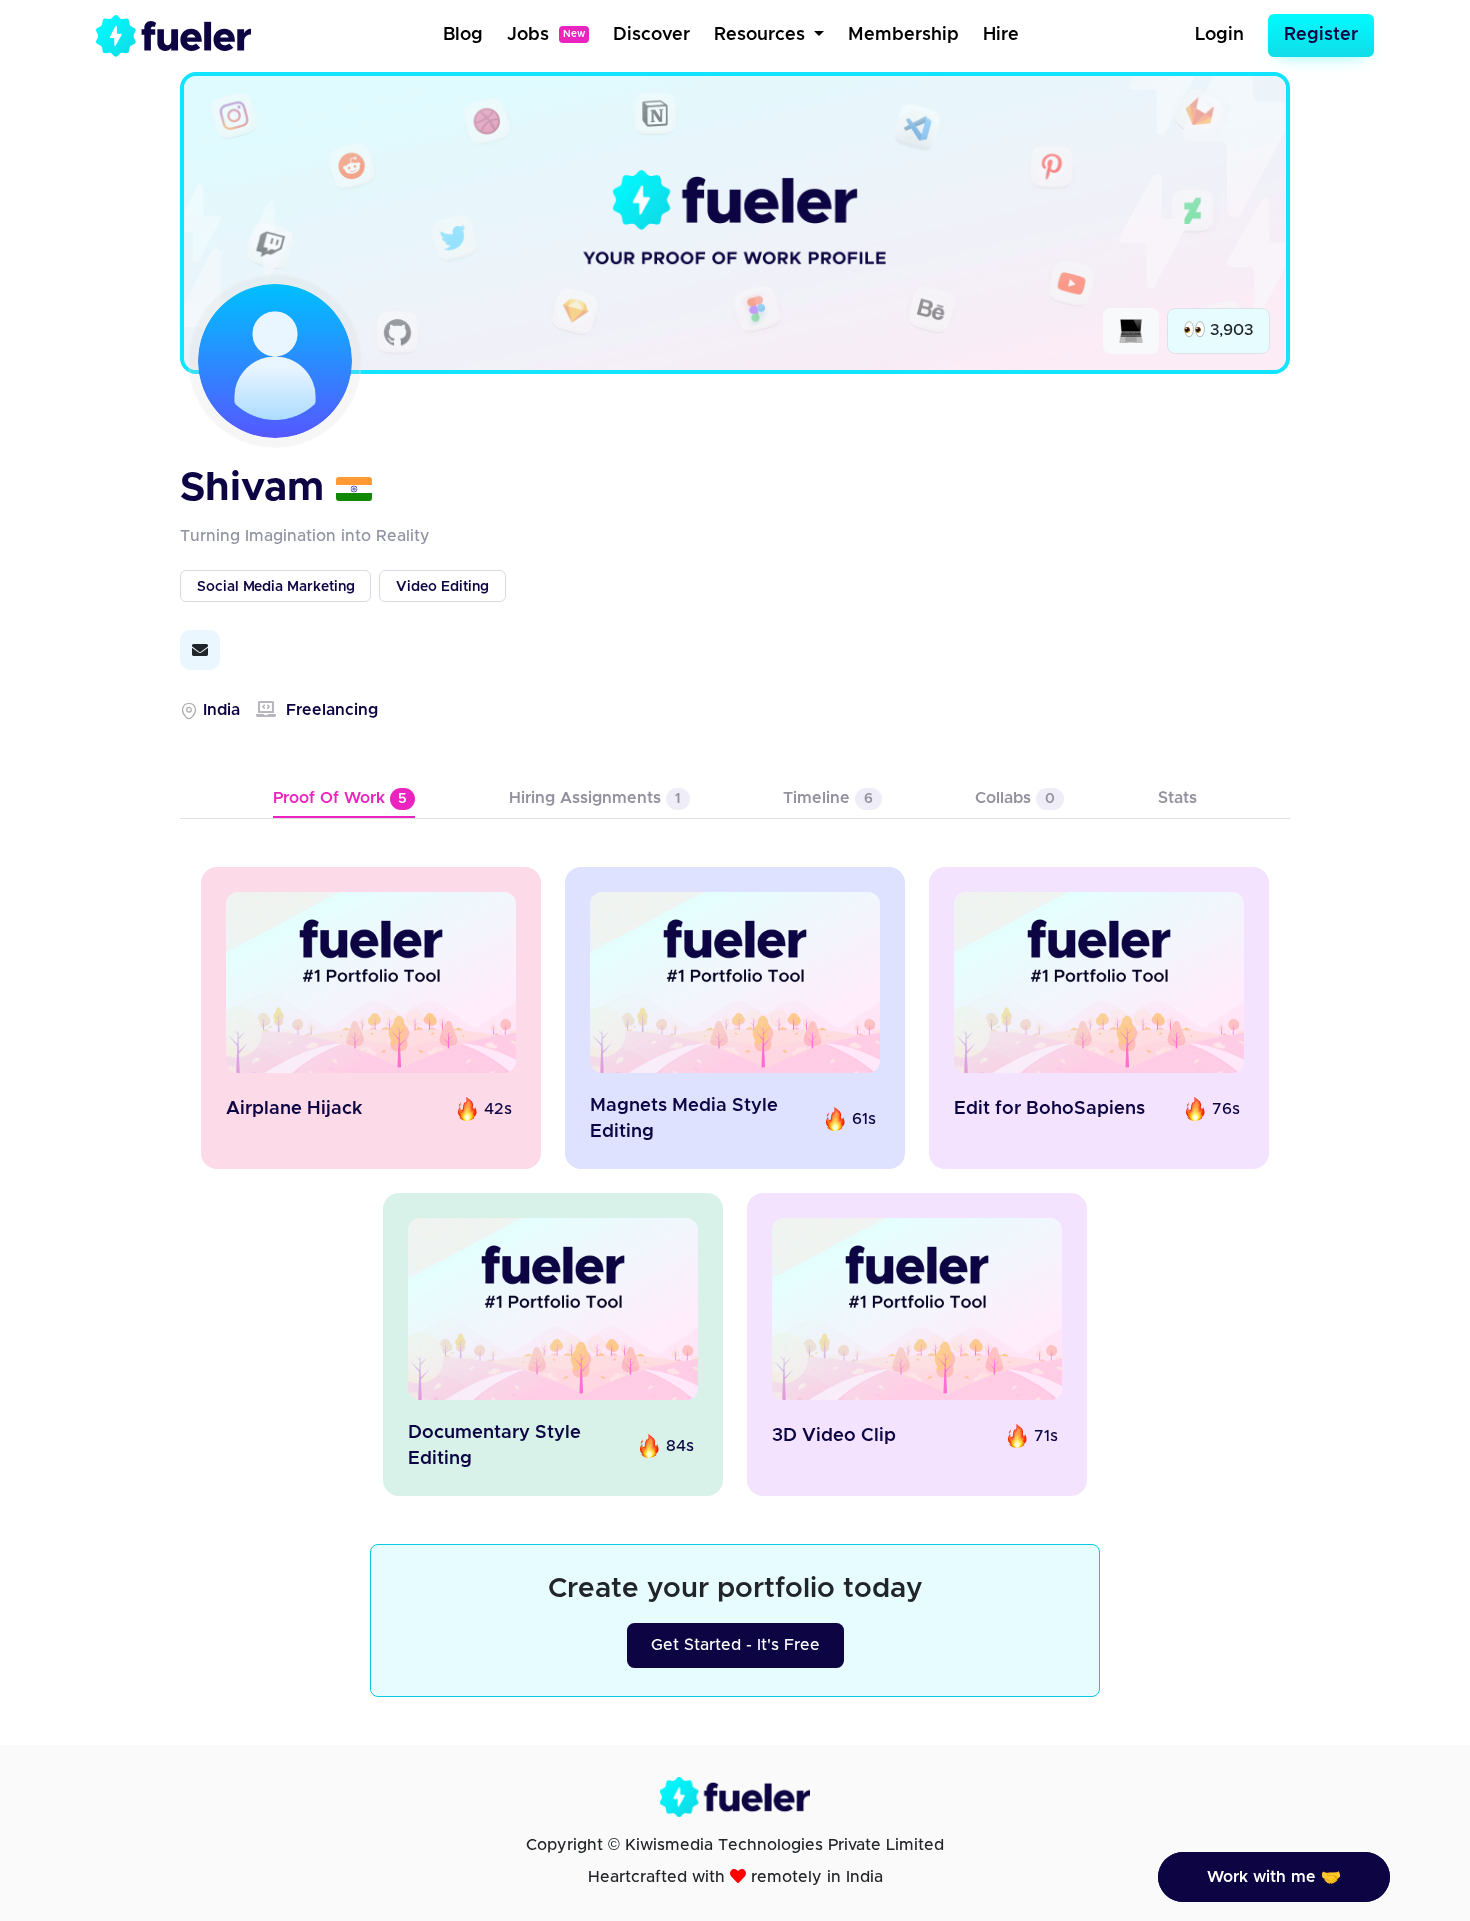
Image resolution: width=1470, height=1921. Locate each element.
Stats (1177, 798)
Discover (651, 35)
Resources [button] (762, 35)
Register (1321, 35)
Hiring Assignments (595, 798)
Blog (463, 35)
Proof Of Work (340, 798)
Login (1219, 35)
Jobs (546, 35)
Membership (903, 35)
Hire (1001, 35)
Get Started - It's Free (735, 1645)
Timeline (828, 798)
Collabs (1015, 798)
